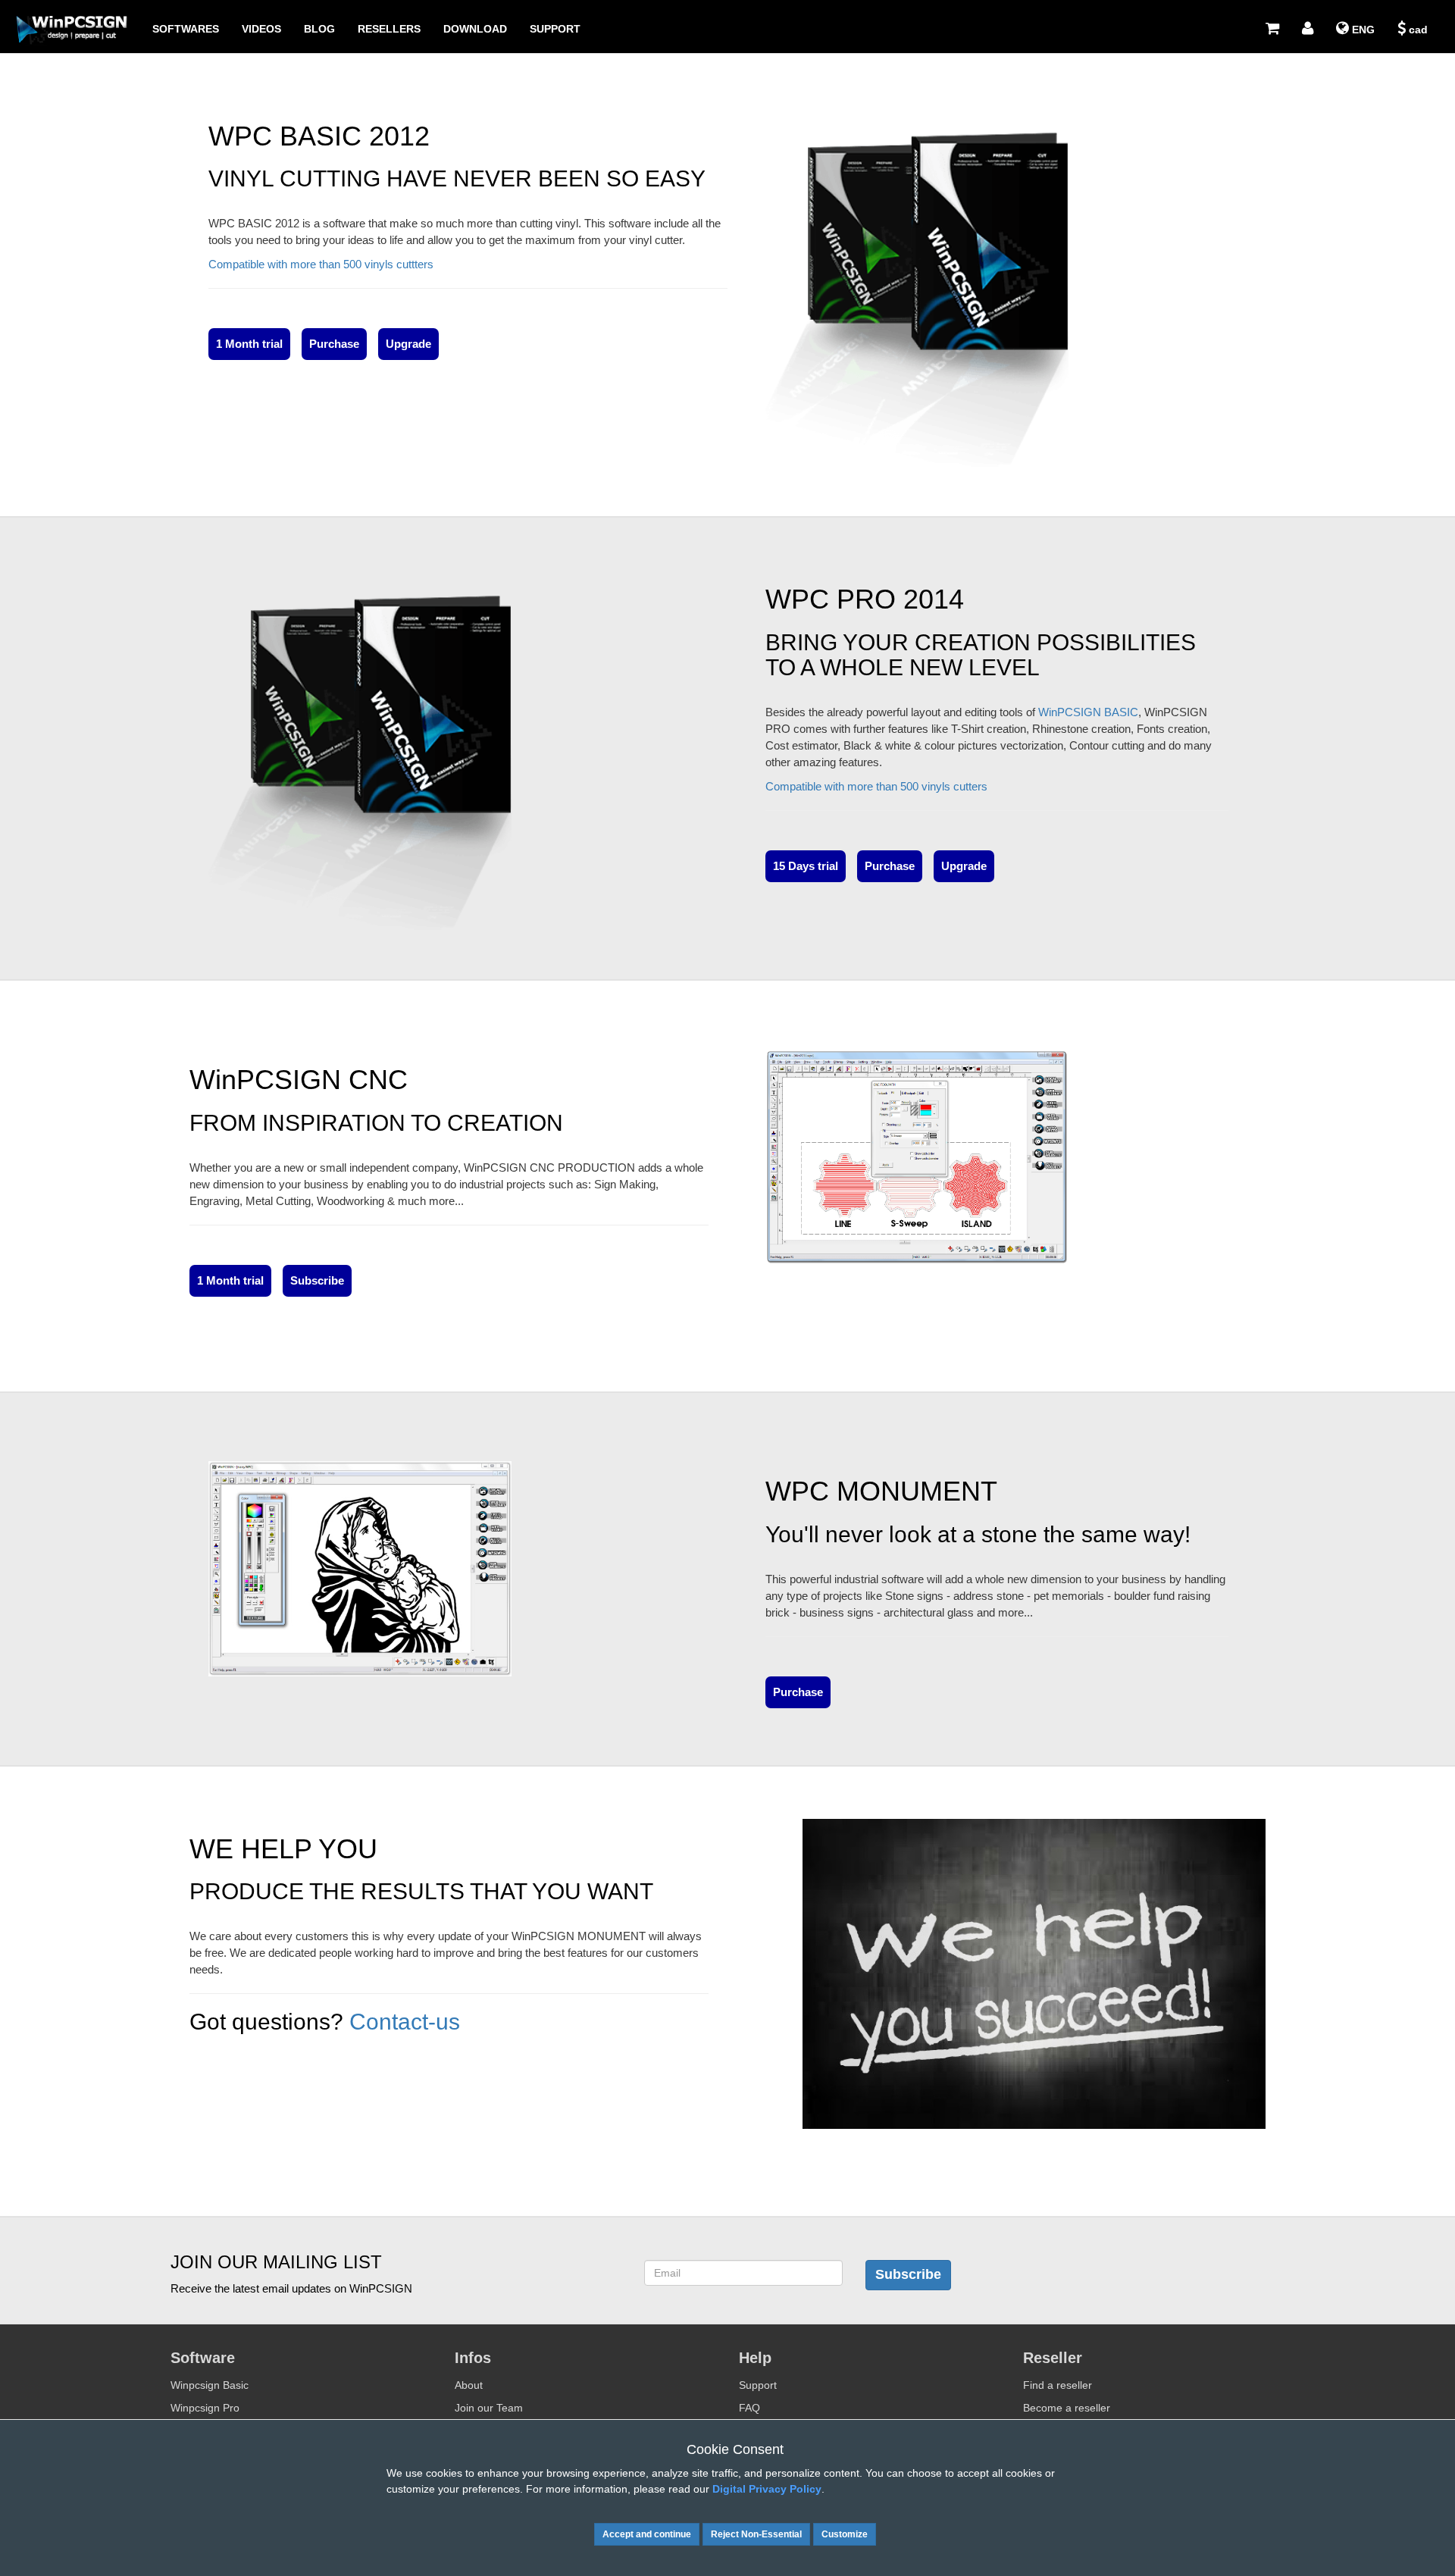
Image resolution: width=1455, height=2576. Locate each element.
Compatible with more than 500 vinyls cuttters (321, 264)
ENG (1362, 30)
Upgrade (408, 344)
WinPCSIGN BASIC (1088, 712)
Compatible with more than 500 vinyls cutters (876, 786)
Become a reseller (1067, 2408)
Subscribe (317, 1280)
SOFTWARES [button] (186, 29)
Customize (845, 2534)
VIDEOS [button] (261, 29)
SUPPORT (555, 29)
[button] (1308, 29)
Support (758, 2385)
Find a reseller (1058, 2385)
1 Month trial (249, 344)
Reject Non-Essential (756, 2534)
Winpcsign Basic (210, 2385)
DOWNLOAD (475, 29)
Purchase (334, 344)
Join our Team (489, 2408)
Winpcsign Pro (205, 2408)
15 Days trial (806, 866)
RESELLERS (389, 29)
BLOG (319, 29)
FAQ (749, 2408)
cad (1417, 30)
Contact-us (405, 2022)
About (469, 2385)
